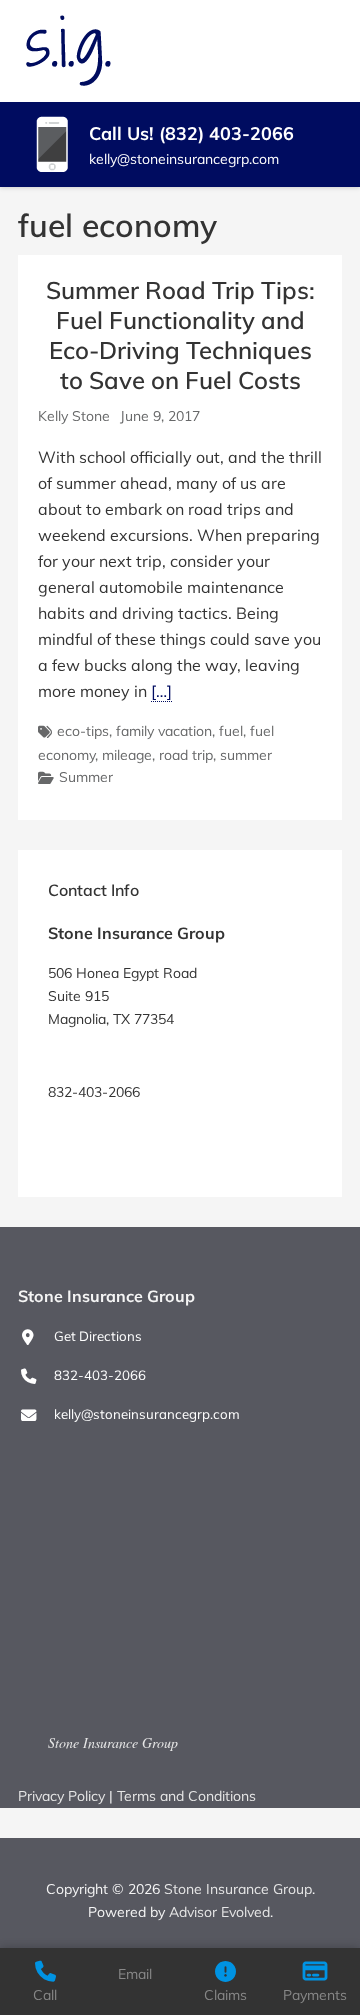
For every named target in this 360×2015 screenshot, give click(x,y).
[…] (161, 691)
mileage (127, 755)
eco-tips (83, 731)
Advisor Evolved (219, 1912)
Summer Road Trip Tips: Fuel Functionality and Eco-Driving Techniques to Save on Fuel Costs (180, 335)
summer (246, 755)
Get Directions (92, 1056)
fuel (231, 731)
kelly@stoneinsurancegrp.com (184, 159)
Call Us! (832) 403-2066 (191, 133)
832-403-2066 (100, 1375)
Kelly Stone (74, 416)
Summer (86, 777)
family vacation (164, 731)
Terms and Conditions (186, 1796)
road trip (186, 755)
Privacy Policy (61, 1796)
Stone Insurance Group (113, 1742)
